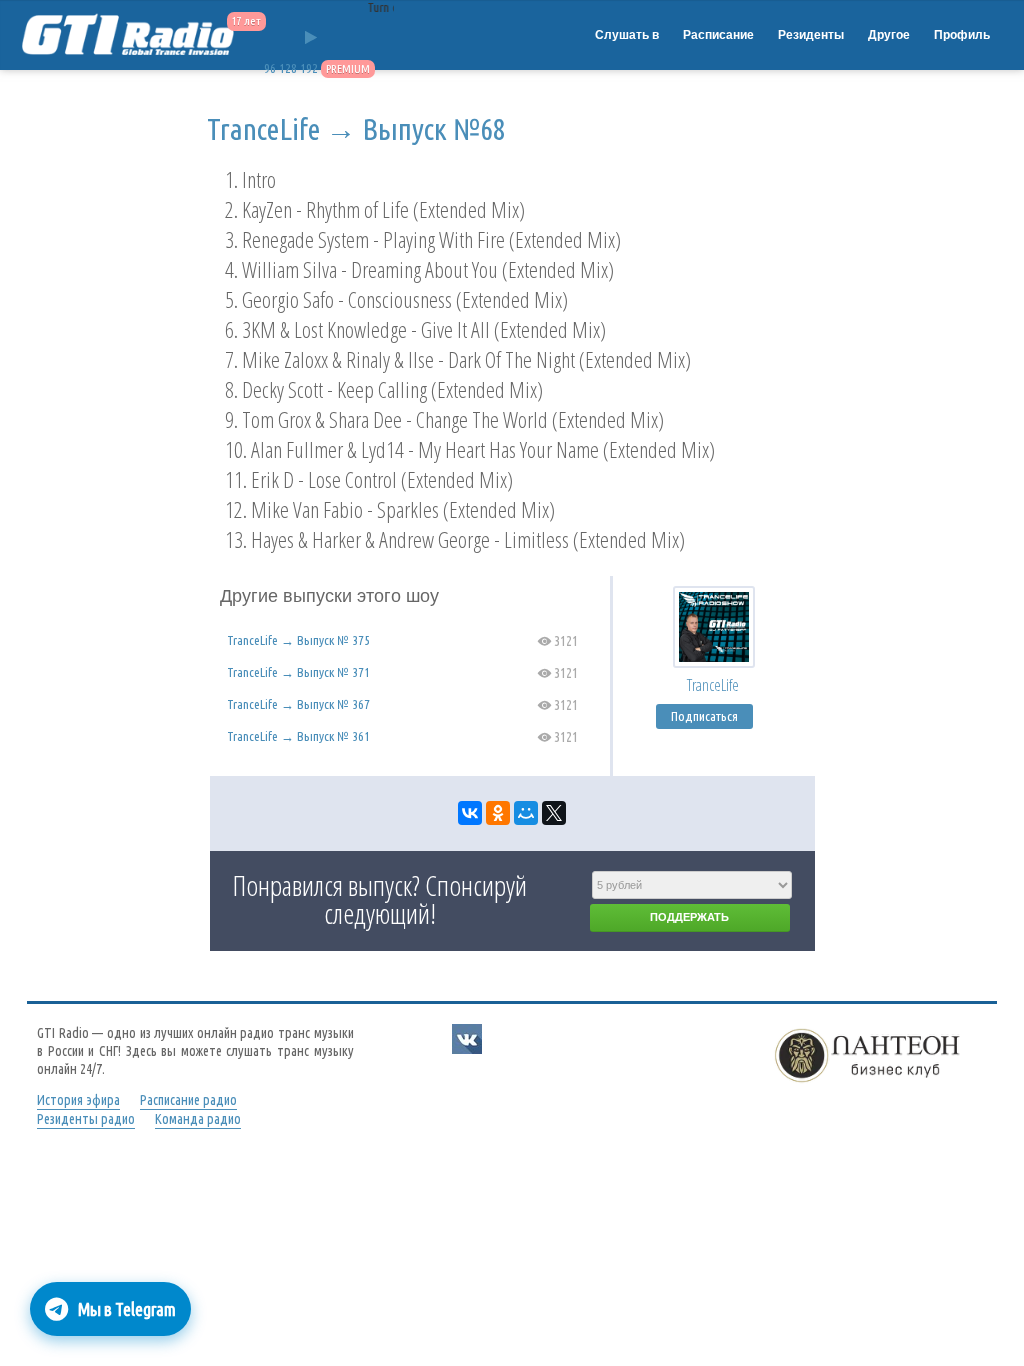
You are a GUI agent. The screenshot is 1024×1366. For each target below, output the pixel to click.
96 (270, 68)
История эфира (78, 1100)
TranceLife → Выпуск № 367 (298, 704)
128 (288, 68)
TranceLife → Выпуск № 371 (298, 672)
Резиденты (811, 35)
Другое (889, 35)
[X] (554, 813)
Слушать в (627, 35)
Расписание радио (188, 1100)
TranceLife (713, 685)
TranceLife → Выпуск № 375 (298, 640)
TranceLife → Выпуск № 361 (298, 736)
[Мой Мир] (526, 813)
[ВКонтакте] (470, 813)
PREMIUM (348, 68)
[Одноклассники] (498, 813)
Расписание (718, 35)
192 (309, 68)
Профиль (962, 35)
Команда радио (198, 1119)
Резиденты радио (86, 1119)
